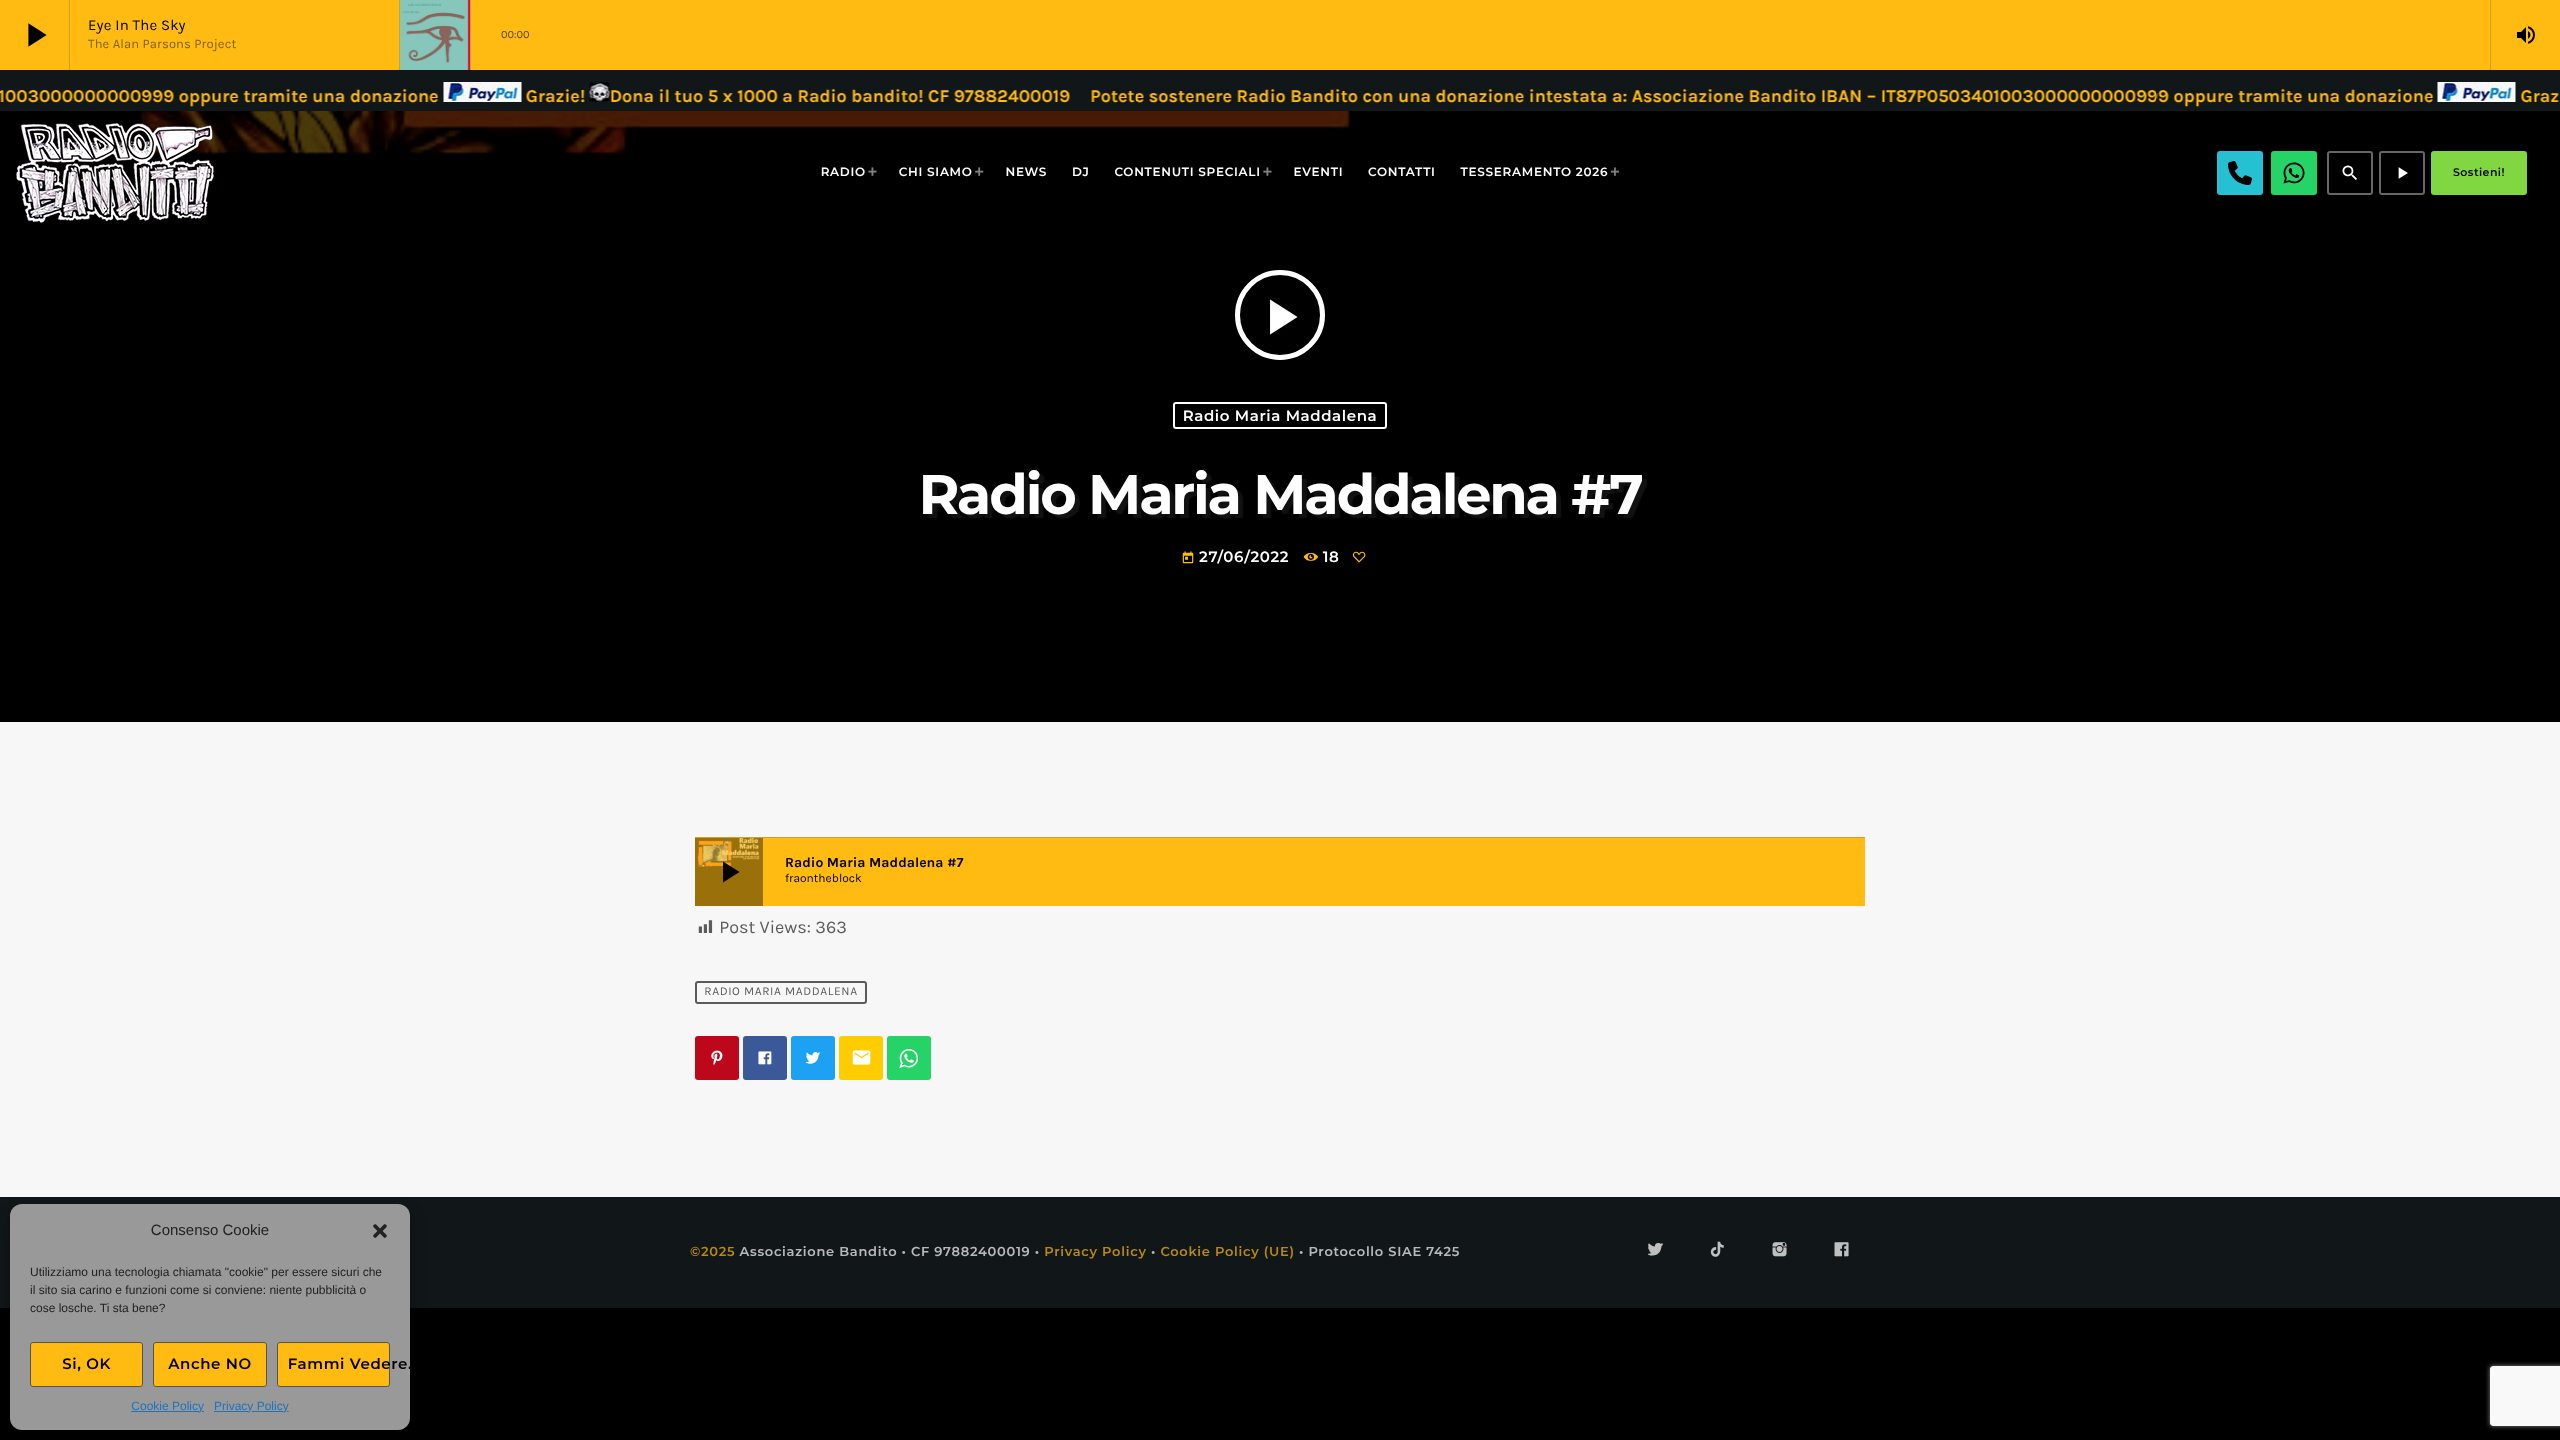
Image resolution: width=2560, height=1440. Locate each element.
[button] (380, 1231)
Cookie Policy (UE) (1227, 1252)
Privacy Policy (251, 1406)
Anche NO (210, 1363)
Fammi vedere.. (339, 1363)
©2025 (712, 1252)
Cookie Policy (167, 1406)
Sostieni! (2479, 172)
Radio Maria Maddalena (1280, 415)
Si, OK (86, 1363)
